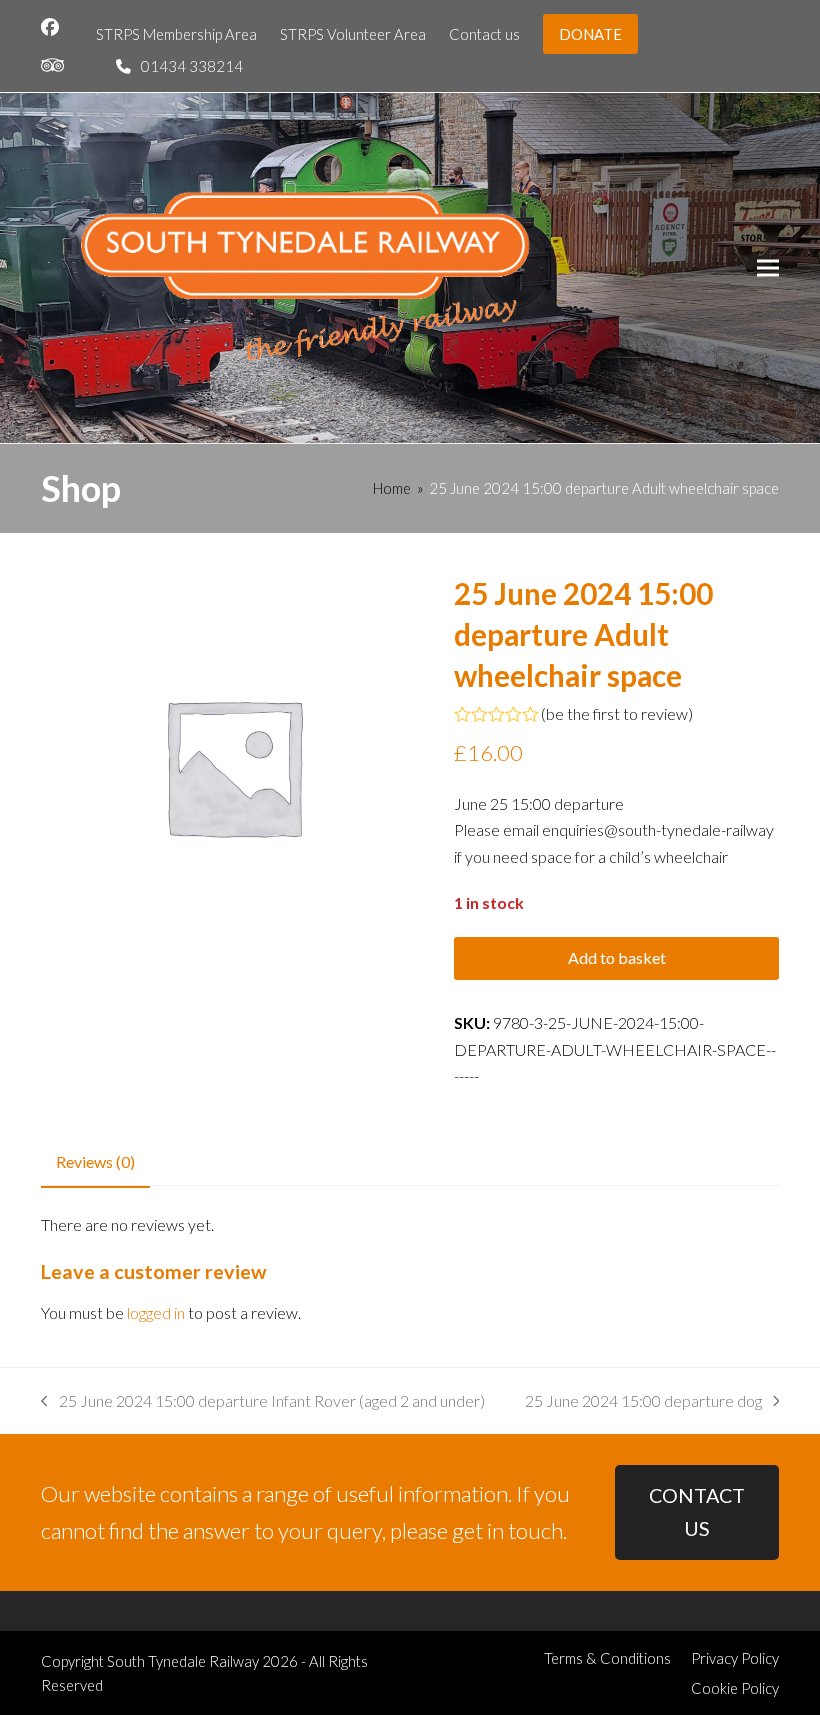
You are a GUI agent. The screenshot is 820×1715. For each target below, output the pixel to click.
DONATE (590, 34)
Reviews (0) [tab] (95, 1161)
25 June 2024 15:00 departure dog (643, 1402)
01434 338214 (192, 66)
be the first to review (617, 714)
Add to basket (617, 957)
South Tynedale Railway (183, 1661)
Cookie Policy (735, 1688)
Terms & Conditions (607, 1658)
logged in (156, 1312)
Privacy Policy (735, 1658)
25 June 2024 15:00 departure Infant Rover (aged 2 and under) (263, 1402)
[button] (768, 267)
